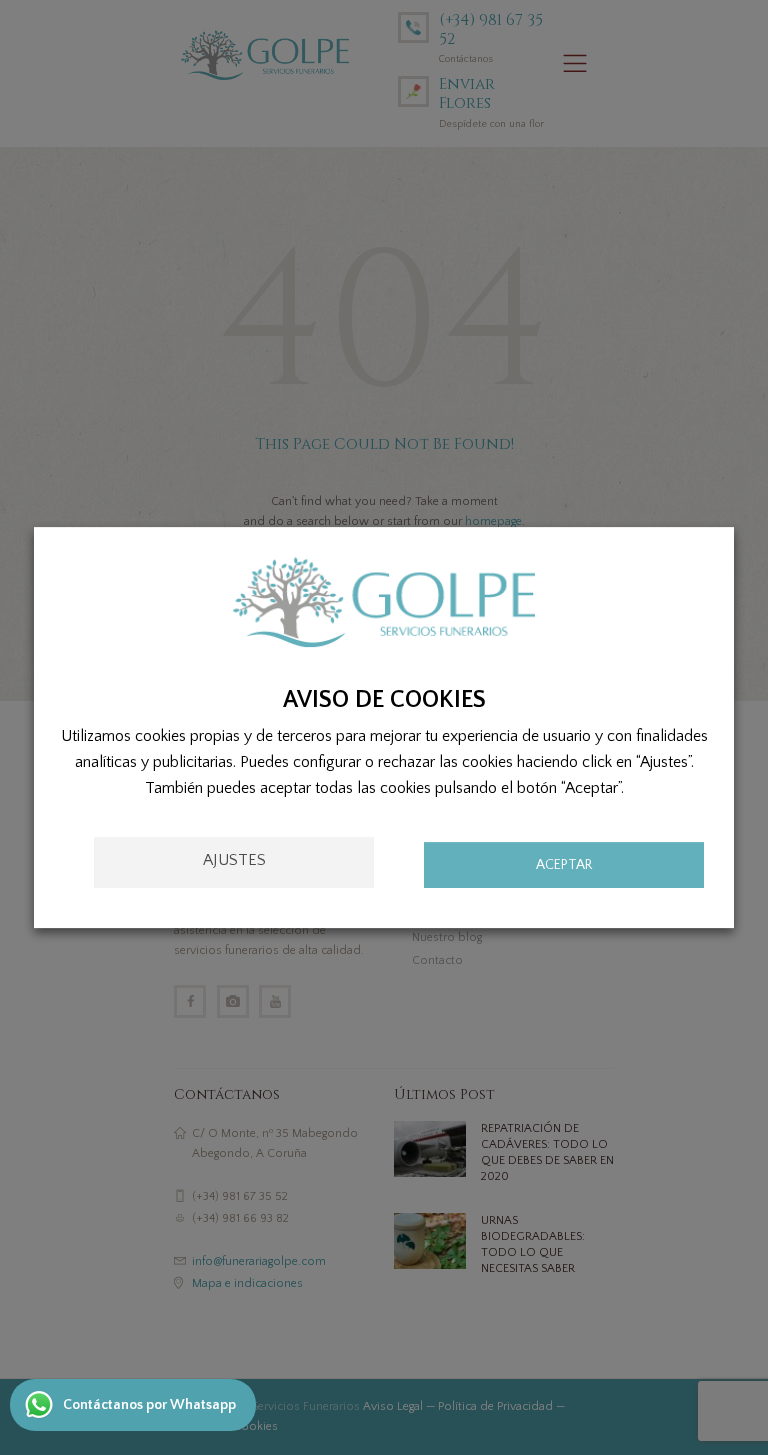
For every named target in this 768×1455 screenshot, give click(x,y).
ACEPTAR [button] (564, 865)
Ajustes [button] (234, 860)
